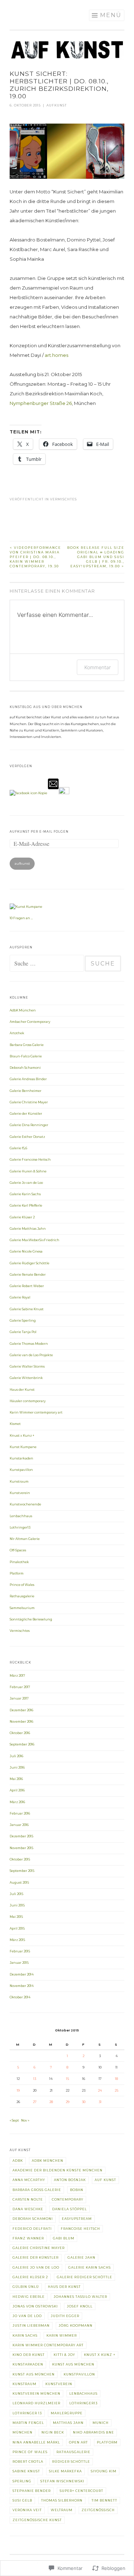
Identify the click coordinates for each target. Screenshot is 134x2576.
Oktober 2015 (20, 1859)
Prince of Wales (22, 1585)
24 (100, 2091)
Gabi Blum (64, 2238)
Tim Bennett (104, 2500)
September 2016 (22, 1744)
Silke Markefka (65, 2471)
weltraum (62, 2510)
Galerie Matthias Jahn (28, 1229)
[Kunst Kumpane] (26, 907)
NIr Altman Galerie (25, 1539)
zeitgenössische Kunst (37, 2520)
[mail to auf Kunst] (53, 793)
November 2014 (22, 1986)
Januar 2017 (19, 1698)
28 (51, 2102)
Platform (17, 1573)
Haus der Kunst (22, 1390)
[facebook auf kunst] (28, 793)
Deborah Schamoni (25, 1068)
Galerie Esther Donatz (27, 1137)
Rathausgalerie (22, 1596)
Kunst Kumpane (23, 1447)
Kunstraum (19, 1482)
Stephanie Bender (32, 2491)
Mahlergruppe (67, 2413)
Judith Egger (65, 2316)
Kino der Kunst (29, 2355)
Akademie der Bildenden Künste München (58, 2170)
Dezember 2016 (21, 1710)
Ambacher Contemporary (30, 1022)
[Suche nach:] (47, 964)
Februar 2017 (20, 1687)
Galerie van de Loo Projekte (31, 1355)
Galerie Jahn (81, 2258)
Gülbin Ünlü (26, 2287)
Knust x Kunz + (22, 1436)
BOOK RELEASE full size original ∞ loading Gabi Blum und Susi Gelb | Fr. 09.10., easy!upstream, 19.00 (96, 557)
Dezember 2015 (21, 1836)
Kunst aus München (73, 2364)
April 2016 (17, 1790)
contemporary (68, 2200)
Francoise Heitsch (80, 2229)
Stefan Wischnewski (62, 2481)
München (23, 2432)
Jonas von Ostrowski (35, 2306)
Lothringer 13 (27, 2413)
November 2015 (21, 1848)
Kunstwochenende (25, 1504)
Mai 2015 (16, 1917)
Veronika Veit (27, 2510)
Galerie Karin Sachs (25, 1194)
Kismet (15, 1424)
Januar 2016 (19, 1825)
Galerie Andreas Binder (28, 1079)
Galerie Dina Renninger (29, 1125)
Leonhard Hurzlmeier (36, 2403)
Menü (111, 15)
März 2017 (17, 1676)
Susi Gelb (22, 2500)
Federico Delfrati (32, 2229)
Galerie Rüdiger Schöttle (29, 1263)
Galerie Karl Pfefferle (26, 1206)
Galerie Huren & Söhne (28, 1171)
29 (68, 2102)
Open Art (78, 2442)
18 (116, 2079)
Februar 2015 (20, 1951)
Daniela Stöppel (70, 2209)
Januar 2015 (19, 1963)
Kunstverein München (36, 2394)
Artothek (17, 1033)
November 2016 (21, 1722)
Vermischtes (63, 499)
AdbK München (23, 1010)
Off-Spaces (18, 1550)
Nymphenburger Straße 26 (41, 403)
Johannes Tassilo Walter (80, 2297)
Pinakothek (19, 1562)
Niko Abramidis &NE (93, 2432)
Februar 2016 (20, 1813)
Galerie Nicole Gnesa (26, 1251)
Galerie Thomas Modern (29, 1344)
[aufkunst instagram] (64, 793)
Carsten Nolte (28, 2200)
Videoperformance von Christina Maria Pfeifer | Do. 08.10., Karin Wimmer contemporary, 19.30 (35, 557)
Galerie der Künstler (26, 1114)
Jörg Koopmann (76, 2326)
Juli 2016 (16, 1756)
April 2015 (17, 1929)
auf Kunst (105, 2180)
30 (84, 2102)
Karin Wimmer (62, 2336)
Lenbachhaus (21, 1516)
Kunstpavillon (21, 1470)
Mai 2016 (16, 1779)
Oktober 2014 (20, 1997)
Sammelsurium (22, 1608)
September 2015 (22, 1871)
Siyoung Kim (104, 2471)
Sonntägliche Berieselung (31, 1619)
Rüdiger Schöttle (71, 2462)
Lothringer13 (20, 1528)
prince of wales (30, 2452)
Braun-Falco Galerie (26, 1056)
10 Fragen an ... (21, 918)
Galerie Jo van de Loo (26, 1183)
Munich (101, 2423)
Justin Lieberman (31, 2326)
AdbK (18, 2161)
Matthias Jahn (68, 2423)
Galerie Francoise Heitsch (30, 1160)
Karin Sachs (25, 2336)
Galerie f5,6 (18, 1148)
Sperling (22, 2481)
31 (100, 2102)
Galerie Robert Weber (27, 1286)
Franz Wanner (28, 2238)
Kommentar (98, 667)
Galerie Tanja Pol (23, 1332)
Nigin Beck (53, 2432)
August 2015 (19, 1883)
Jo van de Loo (27, 2316)
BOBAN (77, 2190)
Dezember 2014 (22, 1974)
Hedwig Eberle (29, 2297)
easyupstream (77, 2219)
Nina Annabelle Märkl (36, 2442)
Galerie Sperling (23, 1321)
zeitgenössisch (98, 2510)
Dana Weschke (28, 2209)
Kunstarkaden (21, 1458)
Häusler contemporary (28, 1401)
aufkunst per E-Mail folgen (39, 832)
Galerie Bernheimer (26, 1091)
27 (35, 2102)
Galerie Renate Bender (28, 1275)
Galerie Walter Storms (27, 1367)
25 (116, 2091)
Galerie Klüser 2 (22, 1217)
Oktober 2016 (20, 1733)
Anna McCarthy (29, 2180)
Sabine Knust (26, 2471)
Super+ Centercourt (81, 2491)
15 (68, 2079)
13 (35, 2079)
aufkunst (57, 105)
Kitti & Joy (64, 2355)
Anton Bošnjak (70, 2180)
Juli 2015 (16, 1894)
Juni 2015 (17, 1905)
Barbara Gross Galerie (27, 1045)
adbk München (48, 2161)
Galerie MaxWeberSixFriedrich (34, 1240)
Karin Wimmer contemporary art (36, 1412)
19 (18, 2091)
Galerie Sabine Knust (27, 1309)
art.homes (56, 355)
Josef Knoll (80, 2306)
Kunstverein (20, 1493)
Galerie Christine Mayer (29, 1102)
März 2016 (17, 1802)
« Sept (14, 2120)
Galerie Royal (20, 1297)
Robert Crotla (28, 2462)
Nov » (25, 2120)
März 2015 (17, 1940)
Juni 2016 (17, 1768)
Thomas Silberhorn (62, 2500)
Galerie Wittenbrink (26, 1378)
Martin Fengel (28, 2423)
